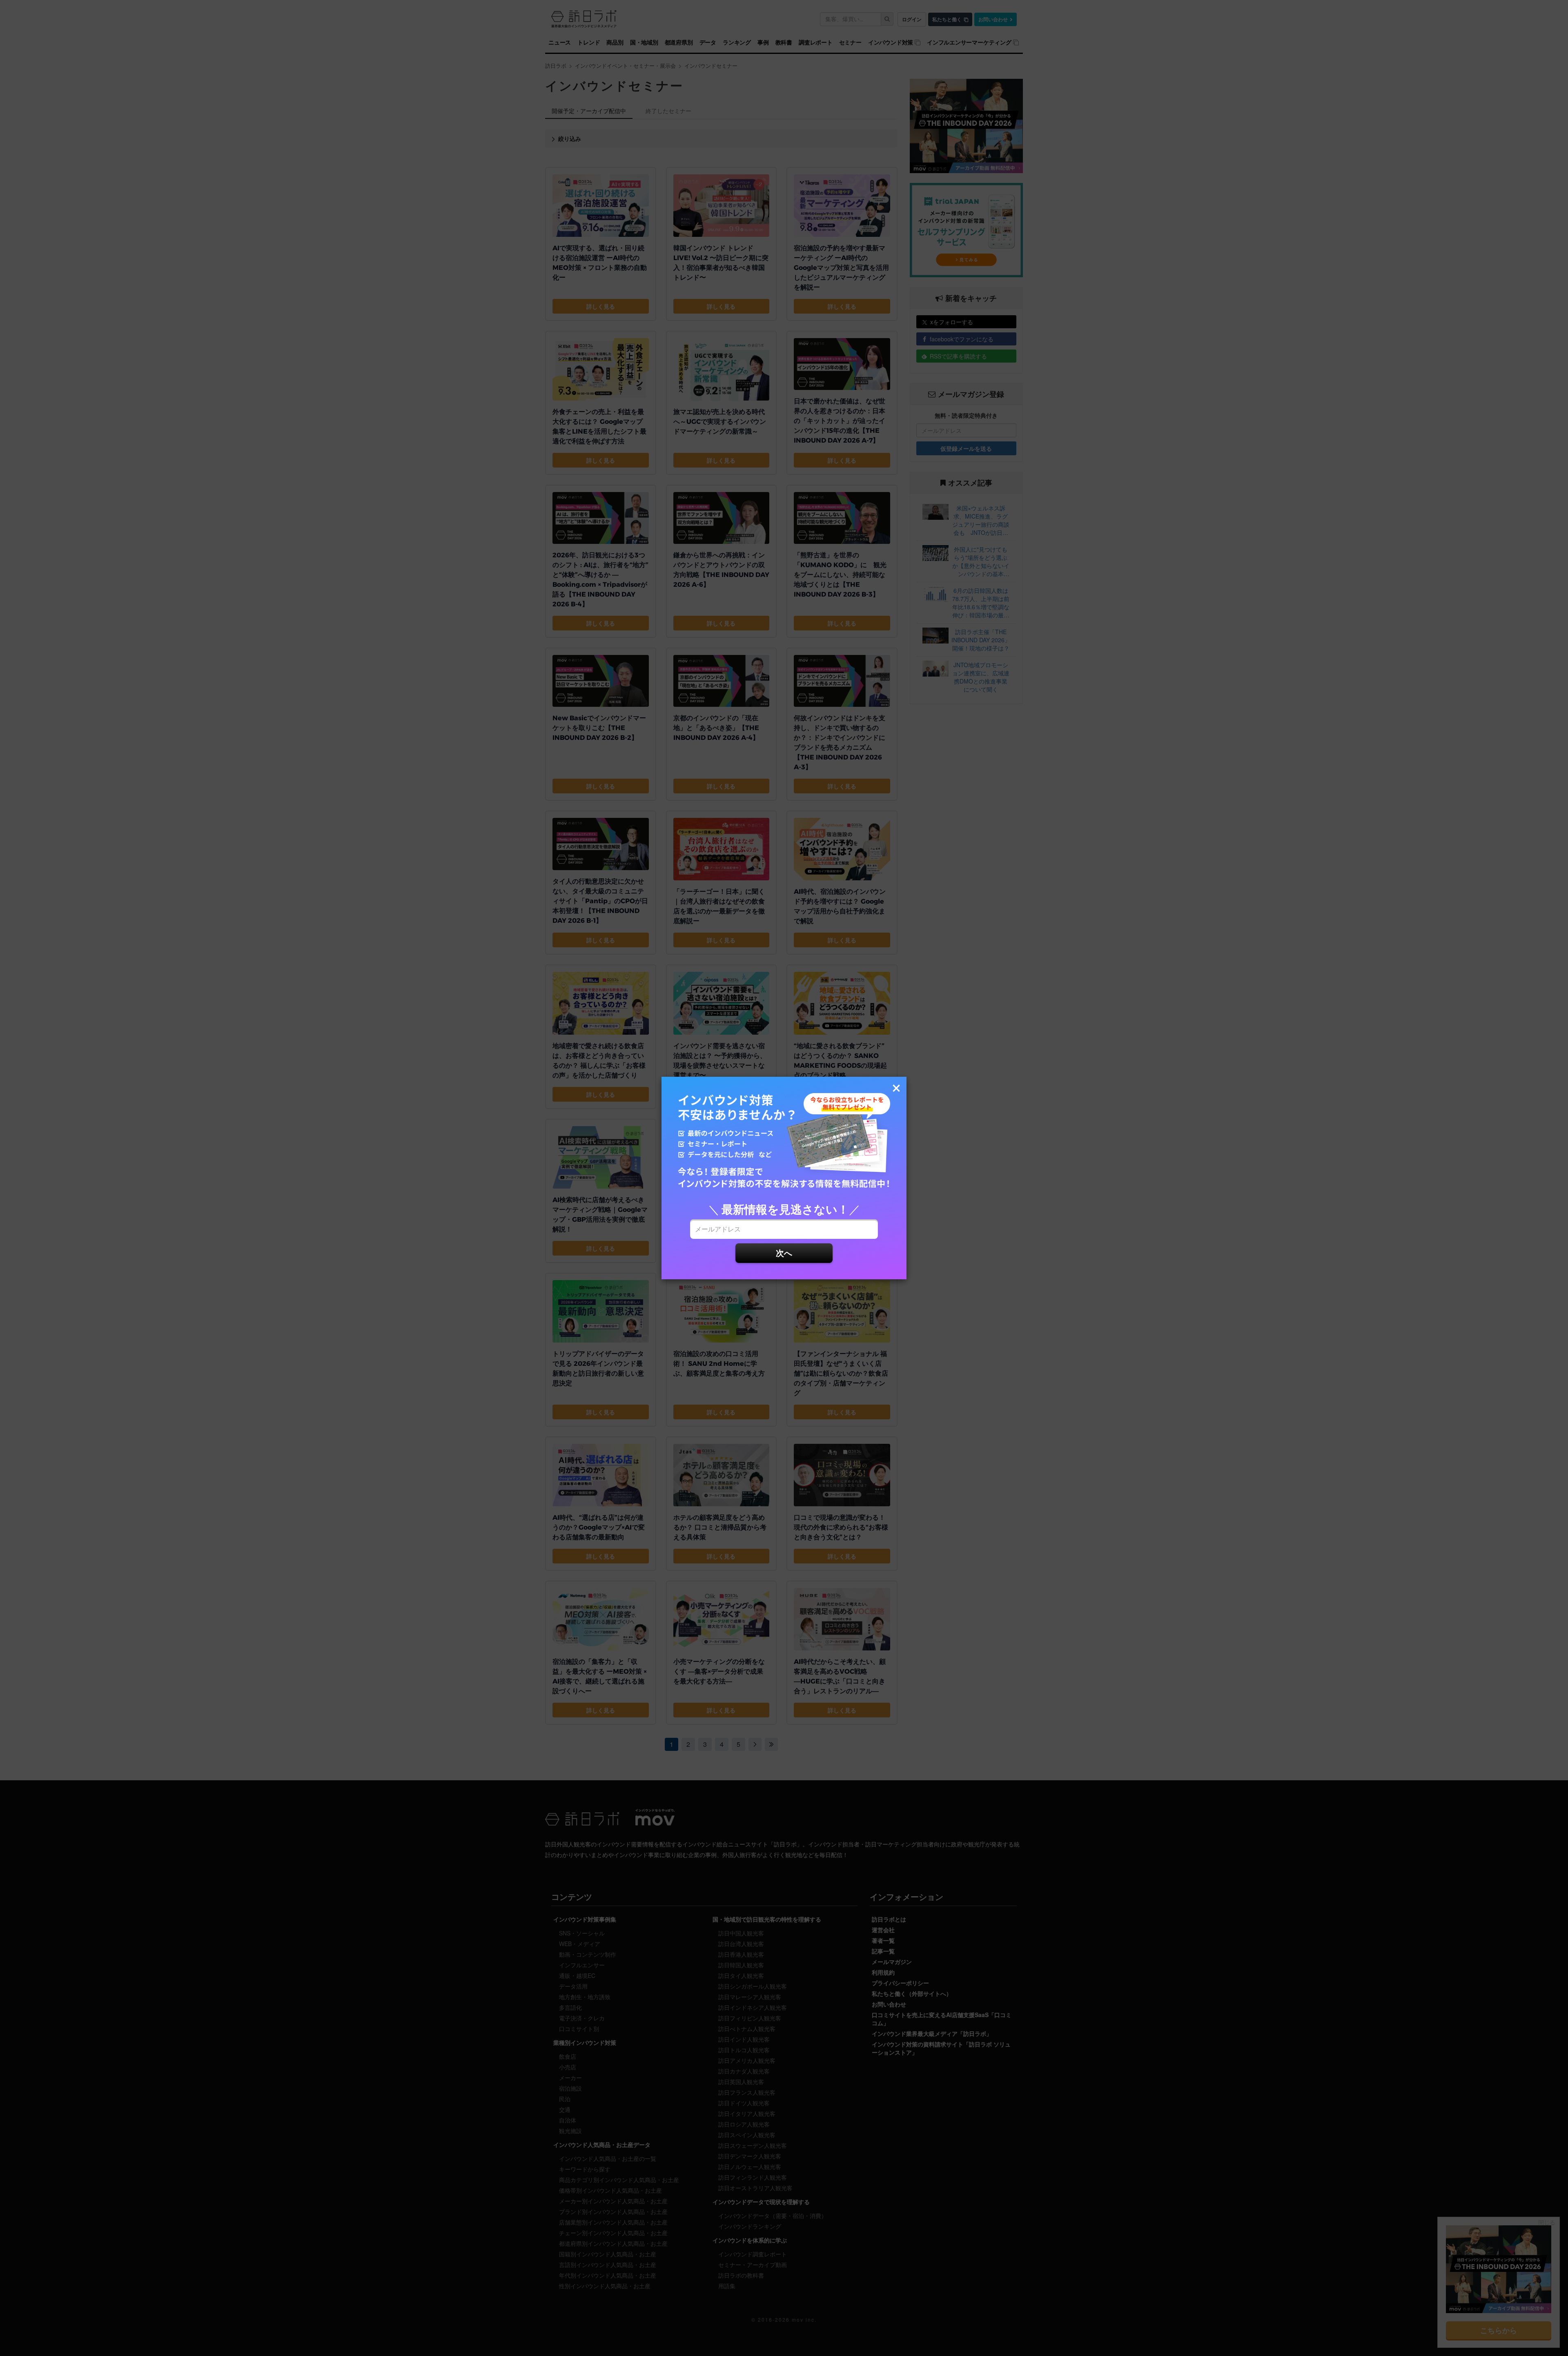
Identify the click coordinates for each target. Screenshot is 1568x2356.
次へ (784, 1253)
